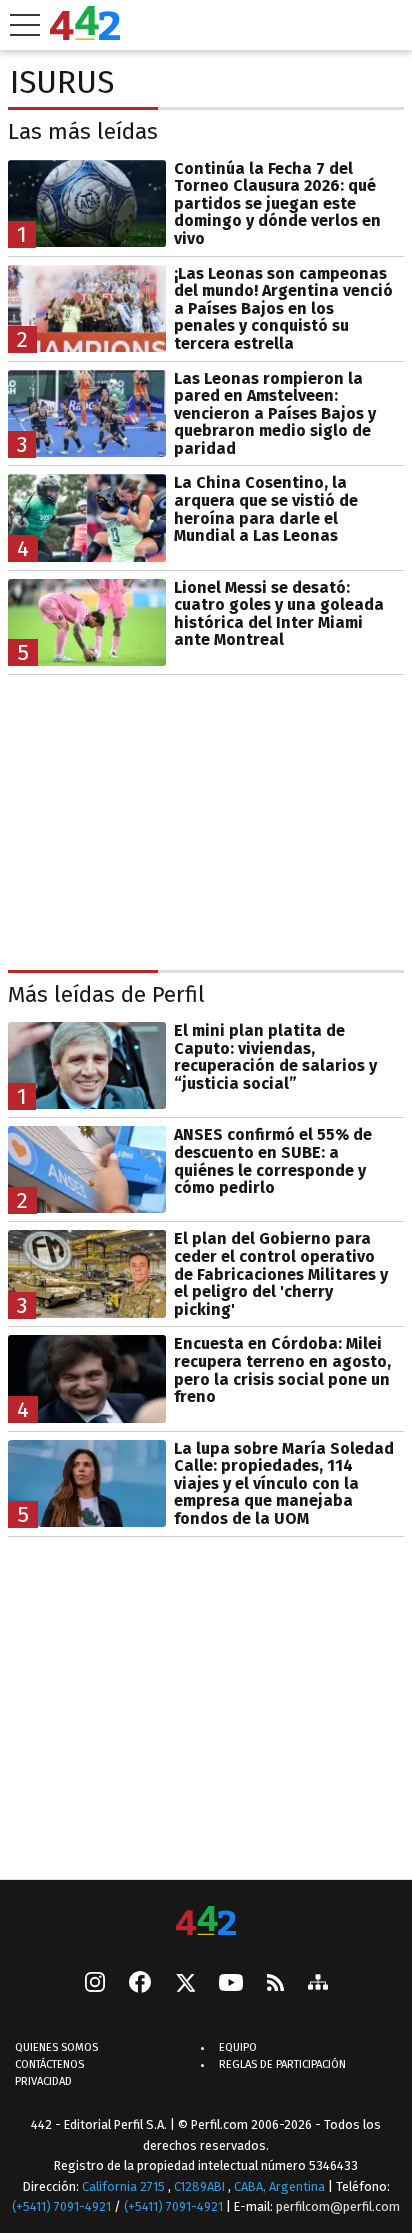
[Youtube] (231, 1983)
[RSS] (275, 1983)
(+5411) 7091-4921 (61, 2206)
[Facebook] (140, 1984)
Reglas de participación (282, 2064)
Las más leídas (83, 131)
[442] (206, 1922)
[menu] (25, 25)
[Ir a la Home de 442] (85, 34)
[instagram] (95, 1984)
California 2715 (125, 2185)
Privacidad (43, 2081)
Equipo (238, 2047)
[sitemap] (318, 1984)
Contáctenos (49, 2064)
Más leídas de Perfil (106, 994)
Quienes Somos (56, 2047)
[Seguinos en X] (185, 1984)
